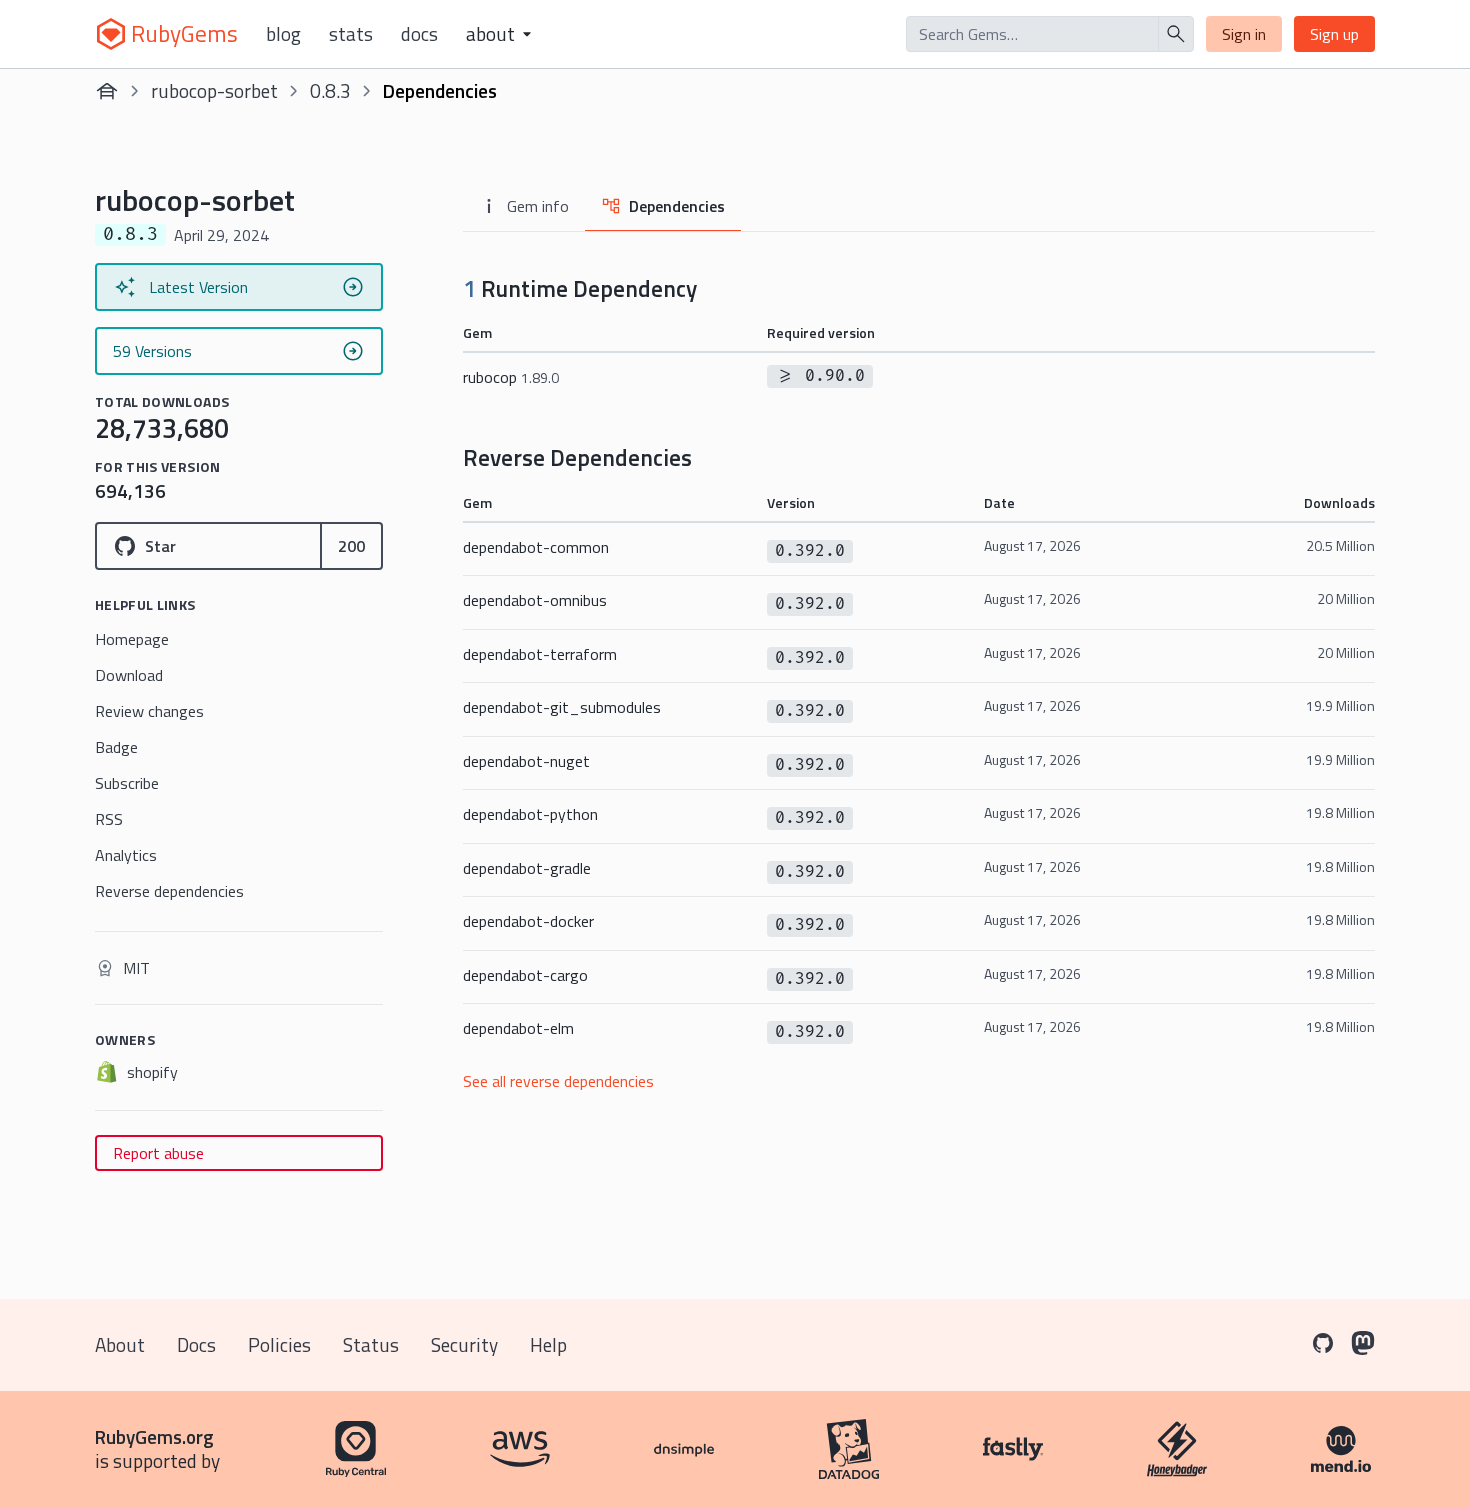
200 (351, 546)
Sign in (1244, 34)
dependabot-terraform (540, 654)
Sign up (1334, 34)
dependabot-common (536, 547)
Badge (116, 747)
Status (371, 1344)
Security (464, 1344)
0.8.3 (330, 90)
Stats (351, 34)
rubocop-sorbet (214, 90)
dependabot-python (530, 814)
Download (129, 675)
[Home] (107, 91)
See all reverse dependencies (558, 1081)
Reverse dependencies (169, 891)
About (120, 1344)
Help (548, 1344)
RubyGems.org (154, 1436)
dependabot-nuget (526, 761)
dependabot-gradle (527, 868)
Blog (283, 34)
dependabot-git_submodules (562, 707)
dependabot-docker (528, 921)
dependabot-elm (518, 1028)
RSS (109, 819)
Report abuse (158, 1153)
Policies (279, 1344)
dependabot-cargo (525, 975)
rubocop (511, 377)
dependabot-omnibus (535, 600)
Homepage (132, 639)
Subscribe (127, 783)
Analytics (126, 855)
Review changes (149, 711)
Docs (419, 34)
